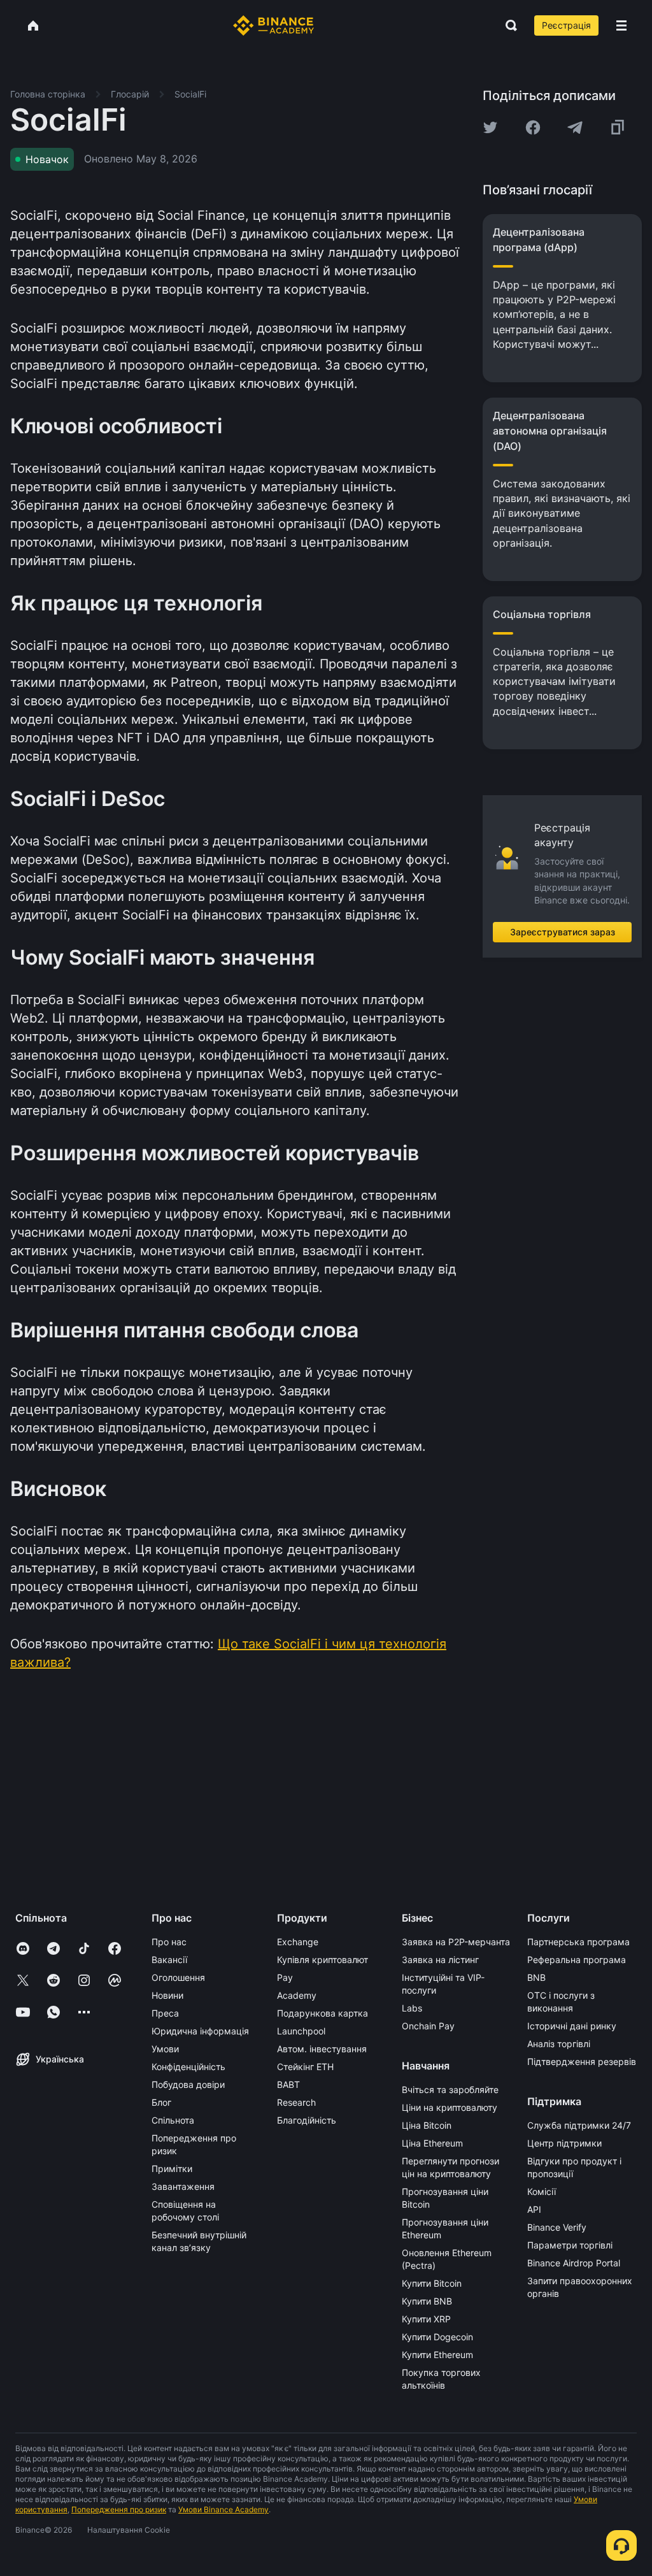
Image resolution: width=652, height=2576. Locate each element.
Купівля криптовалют (322, 1960)
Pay (285, 1977)
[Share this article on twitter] (490, 127)
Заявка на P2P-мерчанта (456, 1942)
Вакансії (169, 1960)
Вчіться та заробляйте (450, 2090)
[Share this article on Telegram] (575, 127)
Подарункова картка (322, 2013)
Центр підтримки (564, 2143)
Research (296, 2102)
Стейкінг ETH (305, 2067)
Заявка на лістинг (440, 1960)
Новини (167, 1995)
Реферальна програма (577, 1960)
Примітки (172, 2169)
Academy (297, 1995)
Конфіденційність (188, 2067)
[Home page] (273, 25)
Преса (165, 2013)
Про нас (169, 1942)
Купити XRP (426, 2319)
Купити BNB (427, 2301)
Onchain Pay (428, 2026)
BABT (288, 2084)
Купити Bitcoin (432, 2283)
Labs (412, 2008)
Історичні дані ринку (572, 2026)
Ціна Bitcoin (427, 2125)
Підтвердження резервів (582, 2062)
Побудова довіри (188, 2084)
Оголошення (178, 1977)
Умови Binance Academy (223, 2509)
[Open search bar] (507, 25)
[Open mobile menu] (621, 25)
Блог (161, 2102)
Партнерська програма (578, 1942)
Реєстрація (566, 25)
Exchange (298, 1942)
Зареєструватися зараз (563, 932)
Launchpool (301, 2031)
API (534, 2209)
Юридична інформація (200, 2031)
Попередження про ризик (119, 2509)
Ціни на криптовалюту (450, 2107)
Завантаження (183, 2186)
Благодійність (307, 2120)
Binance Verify (557, 2227)
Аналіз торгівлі (559, 2044)
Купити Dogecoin (437, 2337)
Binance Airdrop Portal (574, 2263)
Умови (165, 2049)
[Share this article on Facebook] (533, 127)
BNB (536, 1977)
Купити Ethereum (437, 2355)
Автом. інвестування (322, 2049)
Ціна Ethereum (432, 2143)
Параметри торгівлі (570, 2245)
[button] (621, 25)
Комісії (542, 2191)
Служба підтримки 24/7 (579, 2125)
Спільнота (173, 2120)
